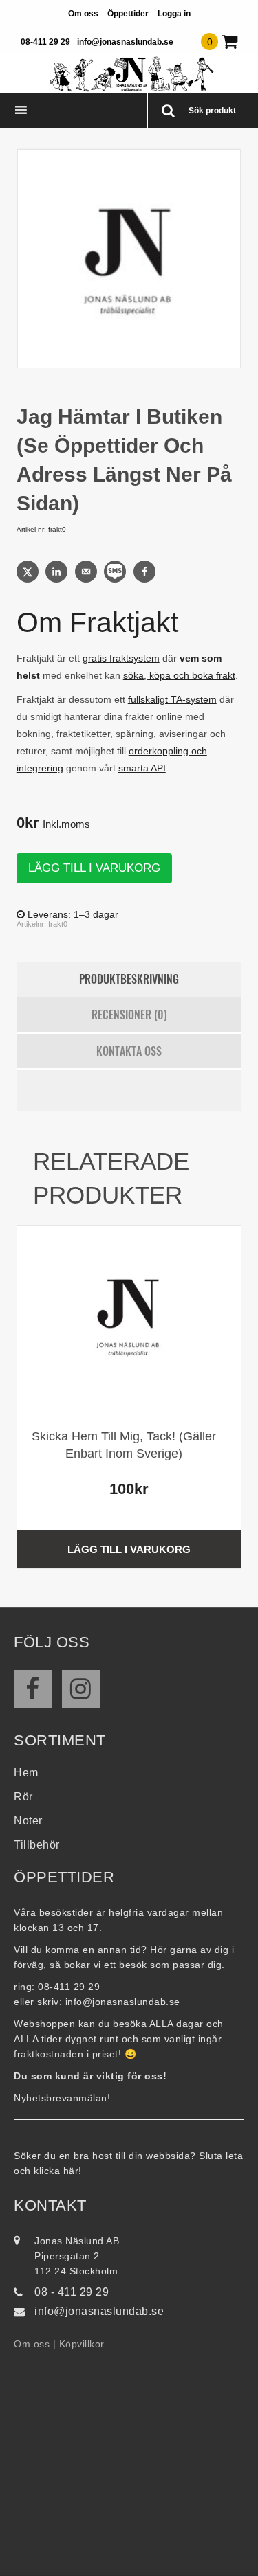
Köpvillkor (82, 2344)
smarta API (142, 768)
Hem (26, 1773)
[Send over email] (87, 572)
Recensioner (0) (129, 1015)
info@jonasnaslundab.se (125, 42)
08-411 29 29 (45, 42)
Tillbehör (37, 1845)
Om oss (83, 14)
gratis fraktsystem (121, 658)
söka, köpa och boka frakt (179, 675)
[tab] (129, 980)
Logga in (174, 14)
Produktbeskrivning (129, 979)
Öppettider (128, 14)
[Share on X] (29, 572)
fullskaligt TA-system (172, 699)
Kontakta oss (129, 1051)
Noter (28, 1821)
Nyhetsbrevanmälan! (62, 2098)
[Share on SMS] (116, 572)
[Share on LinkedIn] (58, 572)
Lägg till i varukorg (94, 868)
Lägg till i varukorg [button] (129, 1549)
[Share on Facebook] (146, 572)
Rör (23, 1797)
